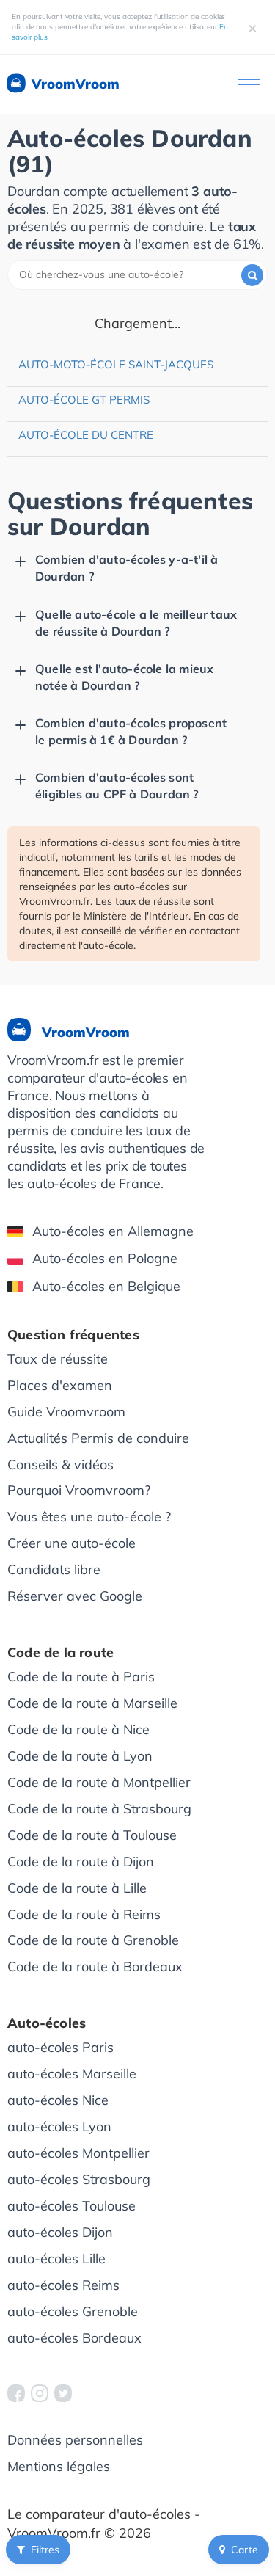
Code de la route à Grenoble (93, 1940)
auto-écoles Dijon (60, 2232)
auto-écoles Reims (63, 2285)
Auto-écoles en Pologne (105, 1258)
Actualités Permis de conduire (98, 1438)
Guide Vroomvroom (66, 1412)
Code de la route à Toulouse (92, 1835)
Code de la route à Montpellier (99, 1782)
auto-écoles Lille (56, 2259)
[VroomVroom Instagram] (40, 2393)
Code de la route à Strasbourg (99, 1809)
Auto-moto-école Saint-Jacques (116, 364)
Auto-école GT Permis (84, 400)
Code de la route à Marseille (92, 1703)
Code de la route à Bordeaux (95, 1966)
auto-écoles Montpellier (78, 2153)
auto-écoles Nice (58, 2100)
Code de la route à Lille (77, 1888)
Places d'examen (60, 1385)
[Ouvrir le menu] (249, 85)
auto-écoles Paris (60, 2047)
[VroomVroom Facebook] (16, 2393)
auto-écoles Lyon (59, 2126)
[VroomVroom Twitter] (63, 2393)
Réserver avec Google (75, 1596)
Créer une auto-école (71, 1543)
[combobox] (137, 275)
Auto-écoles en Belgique (106, 1286)
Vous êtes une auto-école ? (89, 1517)
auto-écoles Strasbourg (79, 2179)
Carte (245, 2550)
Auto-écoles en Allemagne (113, 1231)
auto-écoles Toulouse (71, 2206)
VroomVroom (74, 84)
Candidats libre (54, 1569)
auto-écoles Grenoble (73, 2311)
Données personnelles (75, 2440)
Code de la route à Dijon (81, 1862)
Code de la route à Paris (81, 1677)
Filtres (45, 2550)
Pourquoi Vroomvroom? (79, 1490)
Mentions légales (59, 2466)
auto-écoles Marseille (72, 2074)
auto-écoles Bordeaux (74, 2338)
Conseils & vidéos (60, 1465)
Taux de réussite (58, 1359)
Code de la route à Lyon (80, 1756)
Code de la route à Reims (84, 1914)
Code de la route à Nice (78, 1729)
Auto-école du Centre (86, 435)
